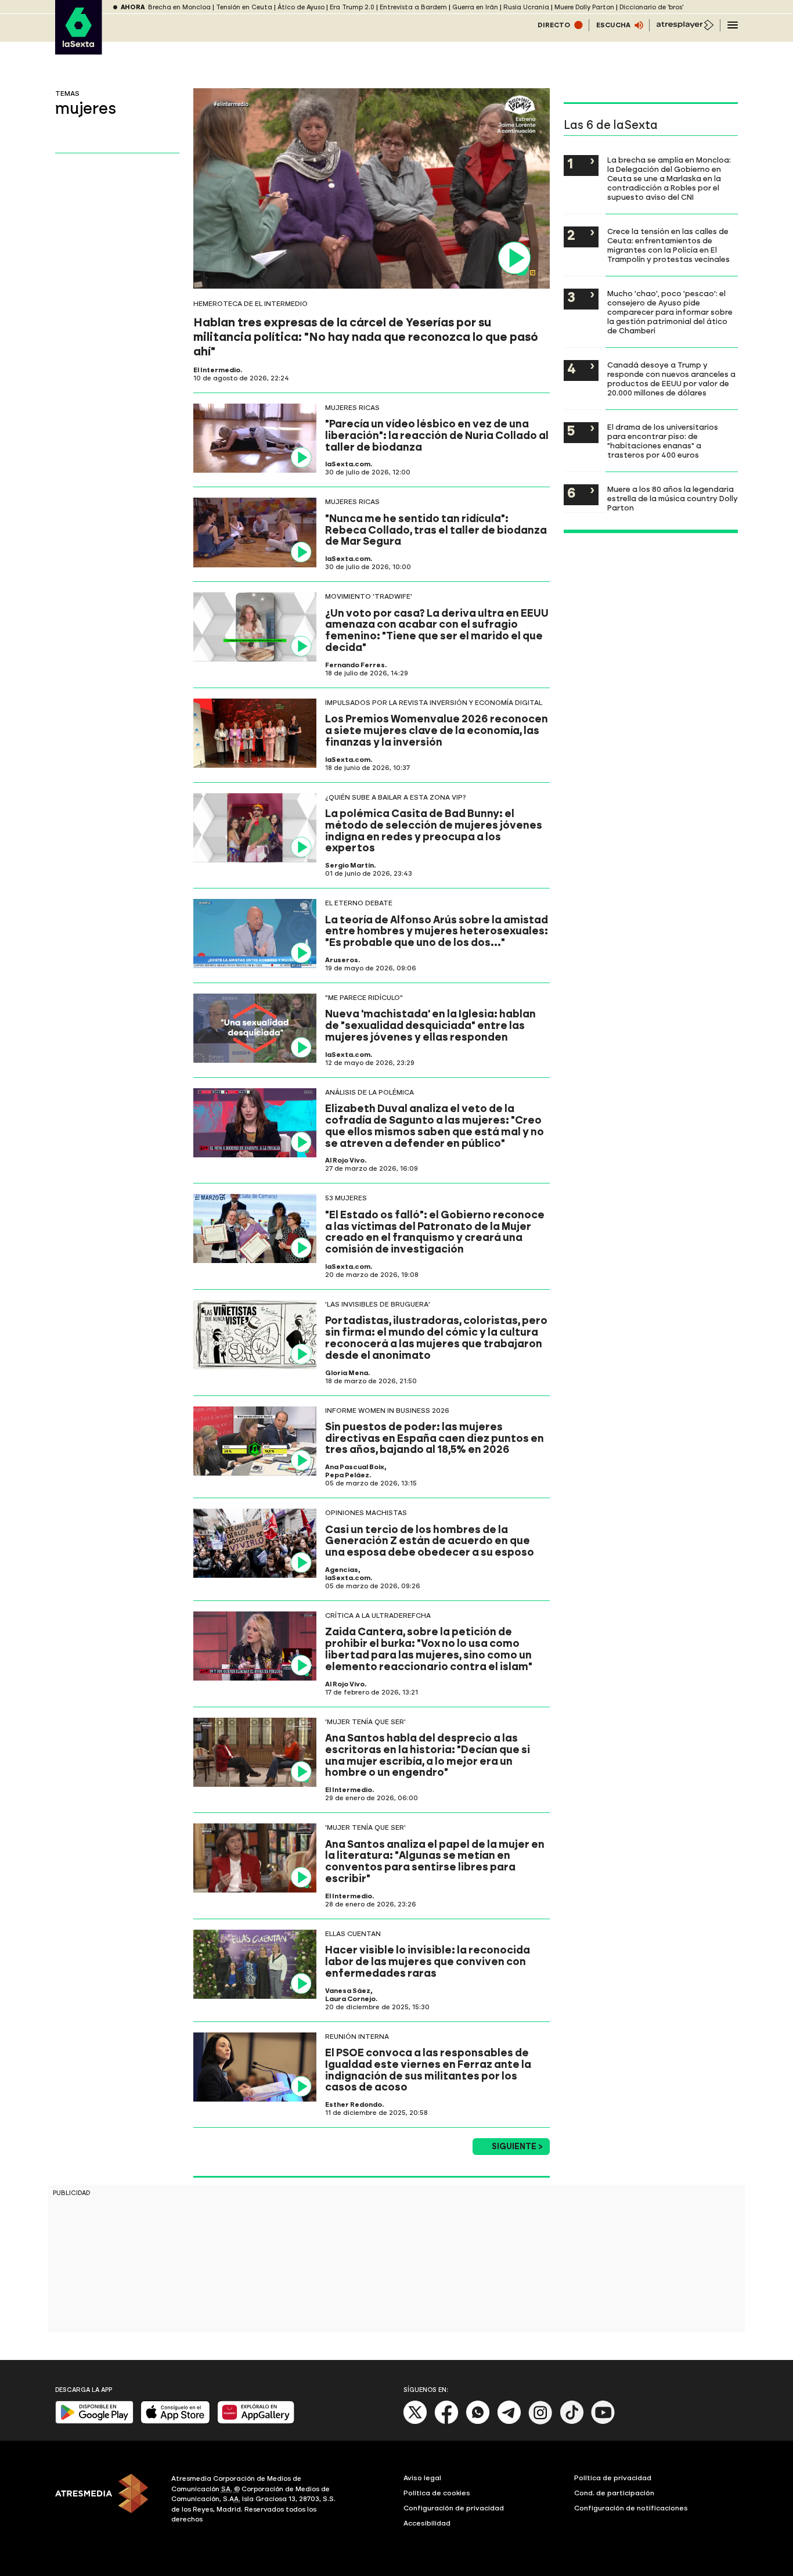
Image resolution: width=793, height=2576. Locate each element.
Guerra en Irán (475, 7)
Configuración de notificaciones (631, 2508)
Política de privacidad (613, 2478)
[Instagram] (540, 2422)
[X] (415, 2422)
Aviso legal (422, 2478)
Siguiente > (517, 2147)
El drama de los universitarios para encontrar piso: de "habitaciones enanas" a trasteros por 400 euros (663, 441)
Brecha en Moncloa (179, 7)
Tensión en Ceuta (244, 7)
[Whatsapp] (478, 2422)
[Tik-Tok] (572, 2422)
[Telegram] (509, 2422)
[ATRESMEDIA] (106, 2501)
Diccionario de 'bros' (651, 7)
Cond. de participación (614, 2493)
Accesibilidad (427, 2523)
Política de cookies (437, 2493)
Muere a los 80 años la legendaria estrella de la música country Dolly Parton (673, 498)
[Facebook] (446, 2422)
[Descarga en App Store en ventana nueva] (175, 2421)
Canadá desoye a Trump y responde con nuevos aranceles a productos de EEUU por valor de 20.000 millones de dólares (671, 379)
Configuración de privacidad (454, 2508)
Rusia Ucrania (526, 7)
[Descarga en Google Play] (94, 2421)
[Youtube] (603, 2422)
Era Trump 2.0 (352, 7)
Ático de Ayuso (301, 7)
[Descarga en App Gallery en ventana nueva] (256, 2421)
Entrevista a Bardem (413, 7)
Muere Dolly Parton (584, 7)
